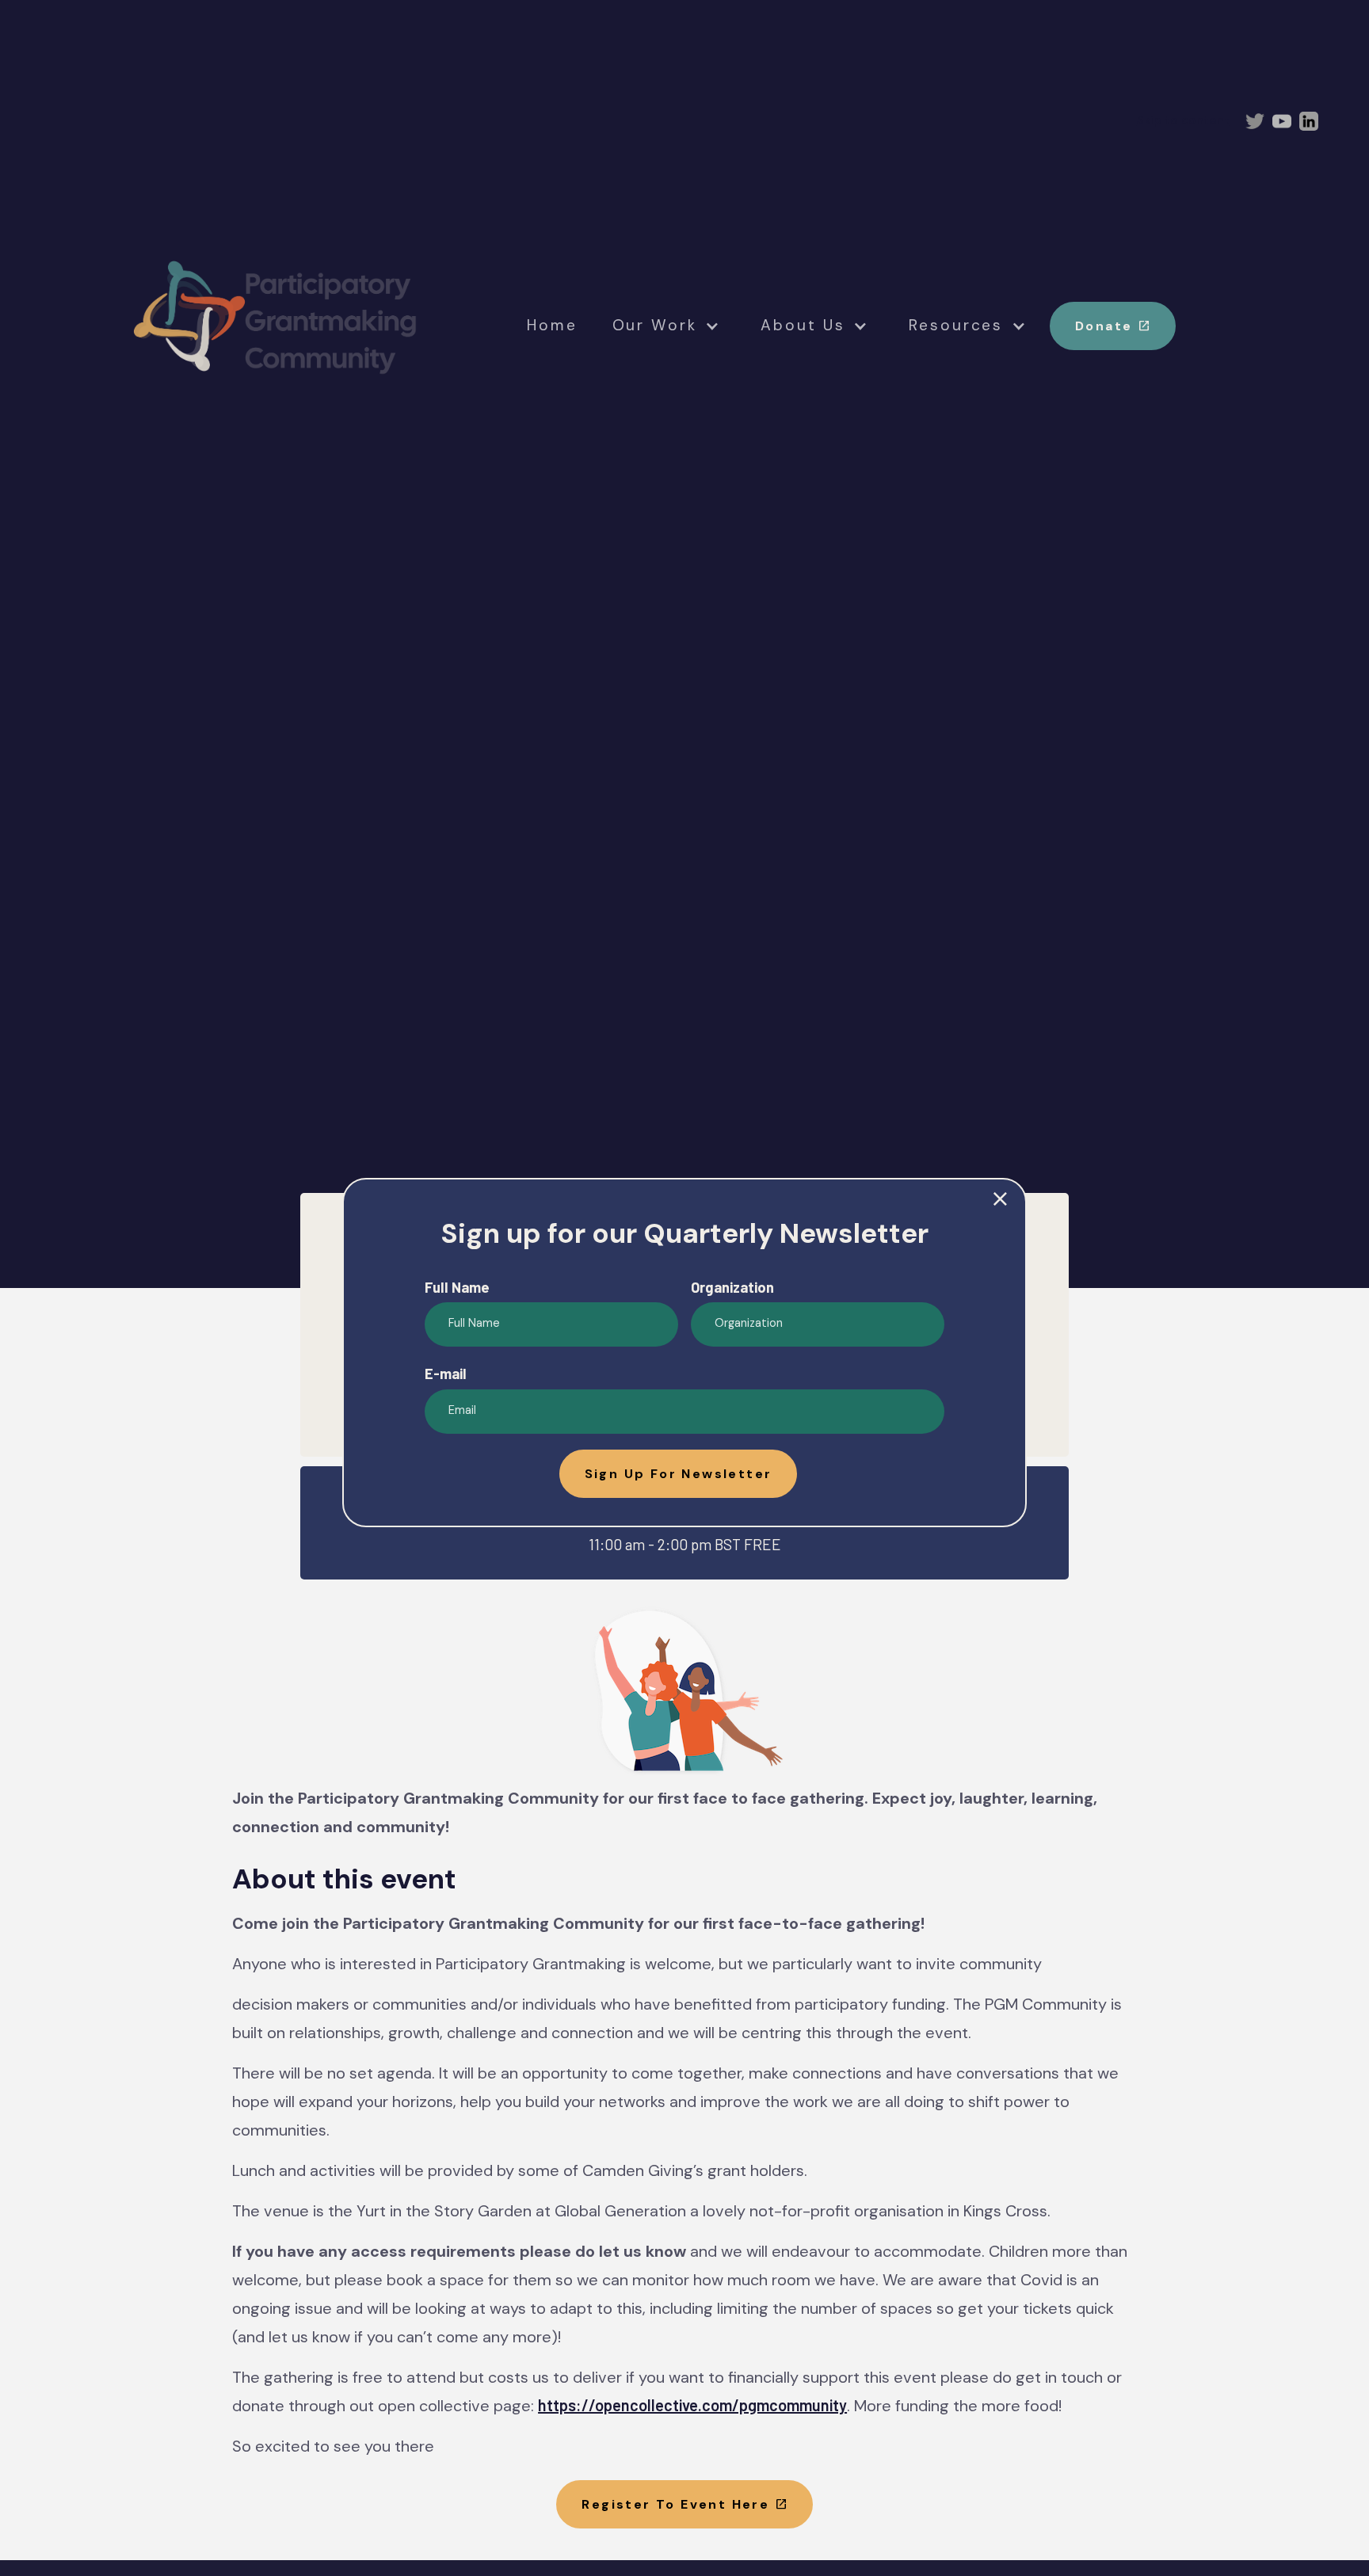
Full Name (457, 1287)
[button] (679, 1474)
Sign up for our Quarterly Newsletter (684, 1233)
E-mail (446, 1374)
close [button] (1000, 1200)
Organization (732, 1287)
